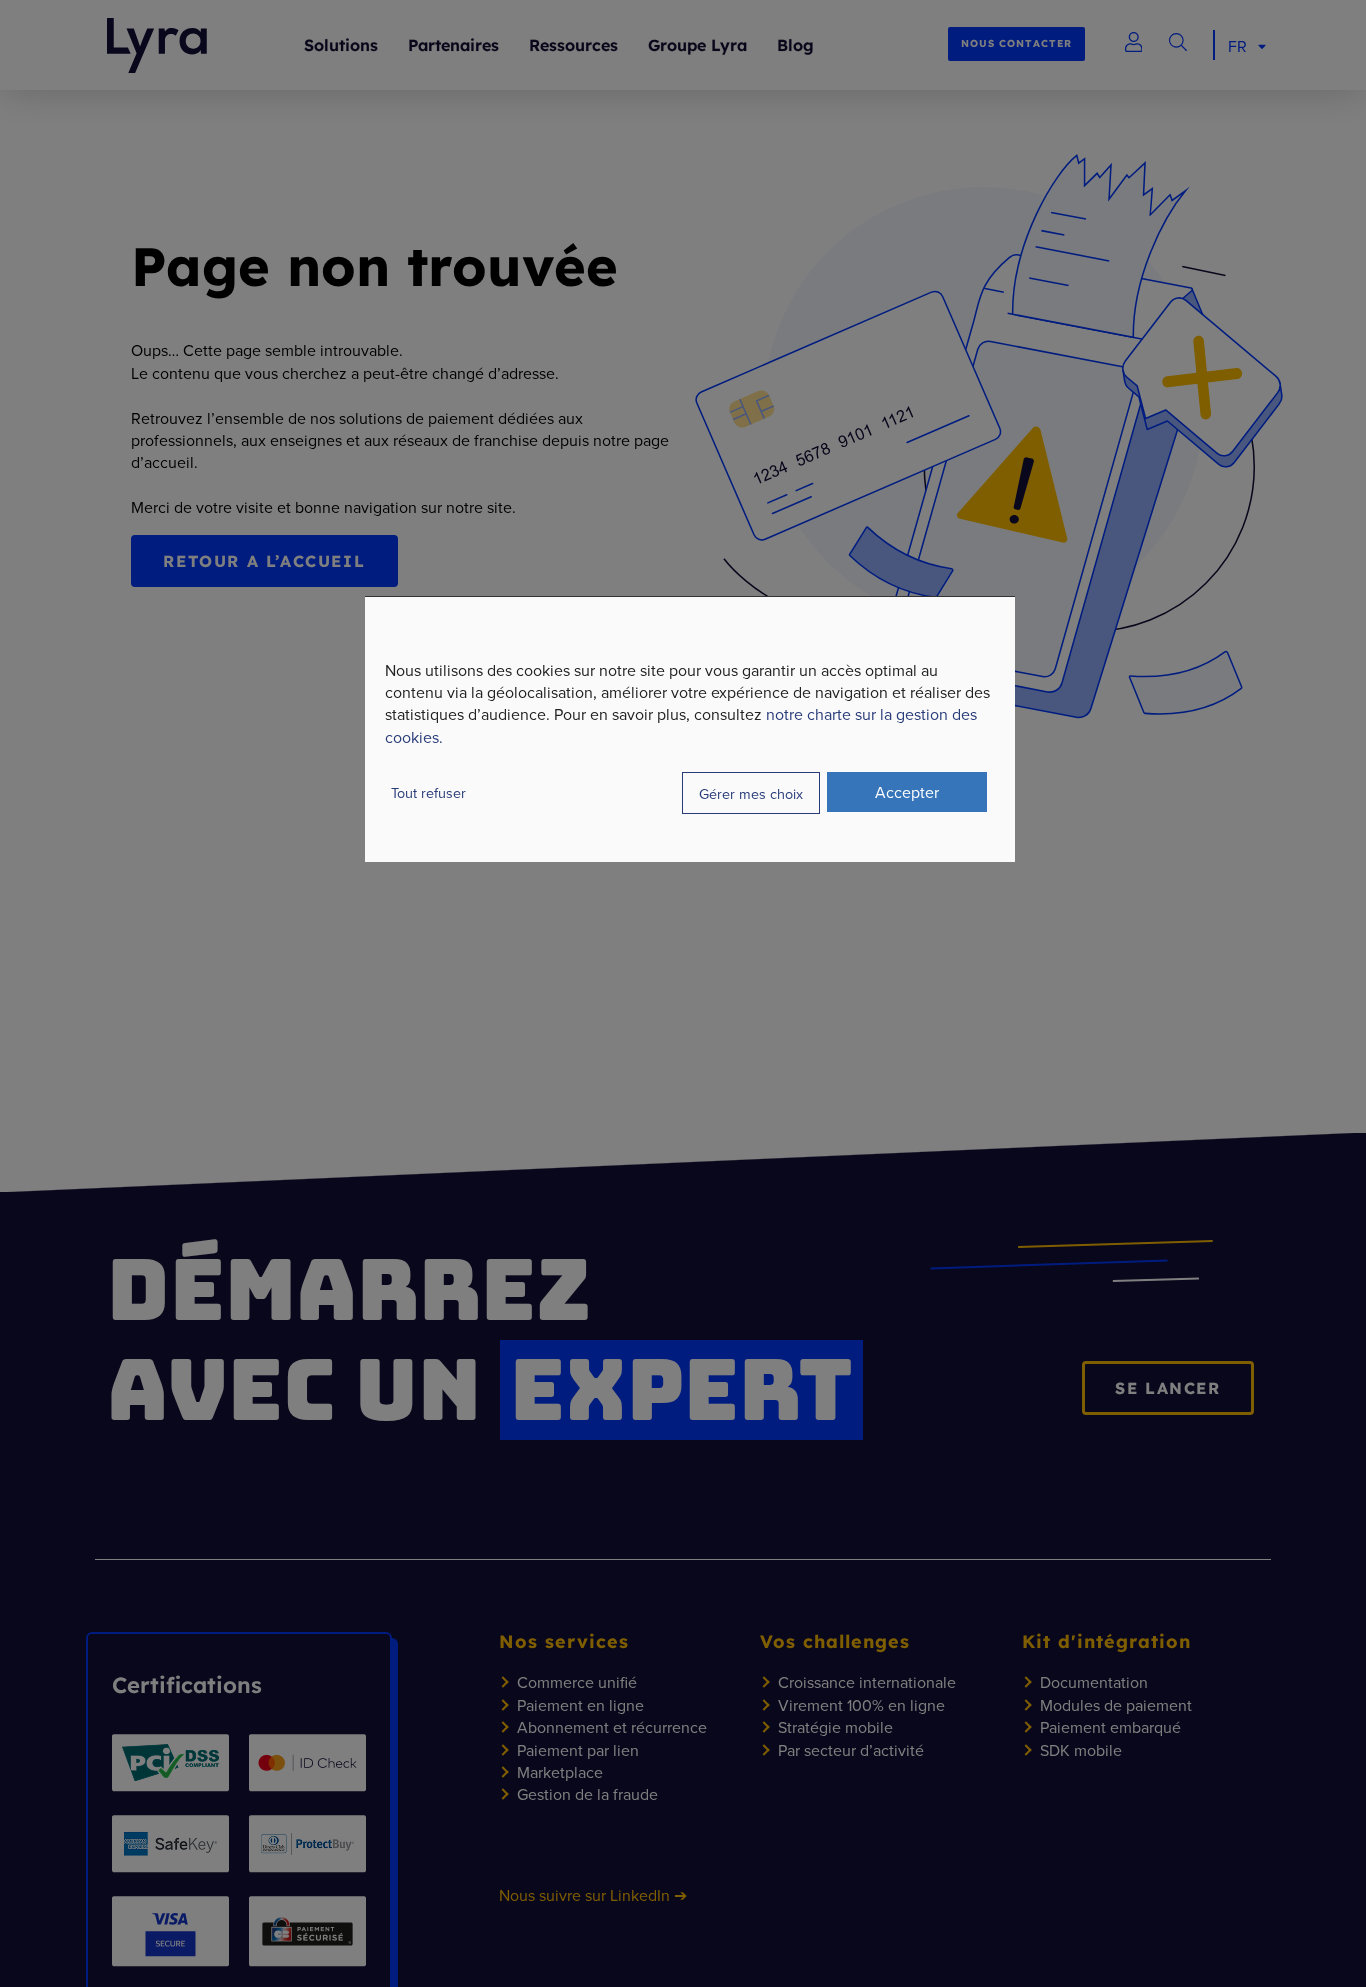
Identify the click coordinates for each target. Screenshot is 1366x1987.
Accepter (907, 791)
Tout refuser (428, 791)
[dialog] (690, 729)
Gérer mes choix (751, 793)
